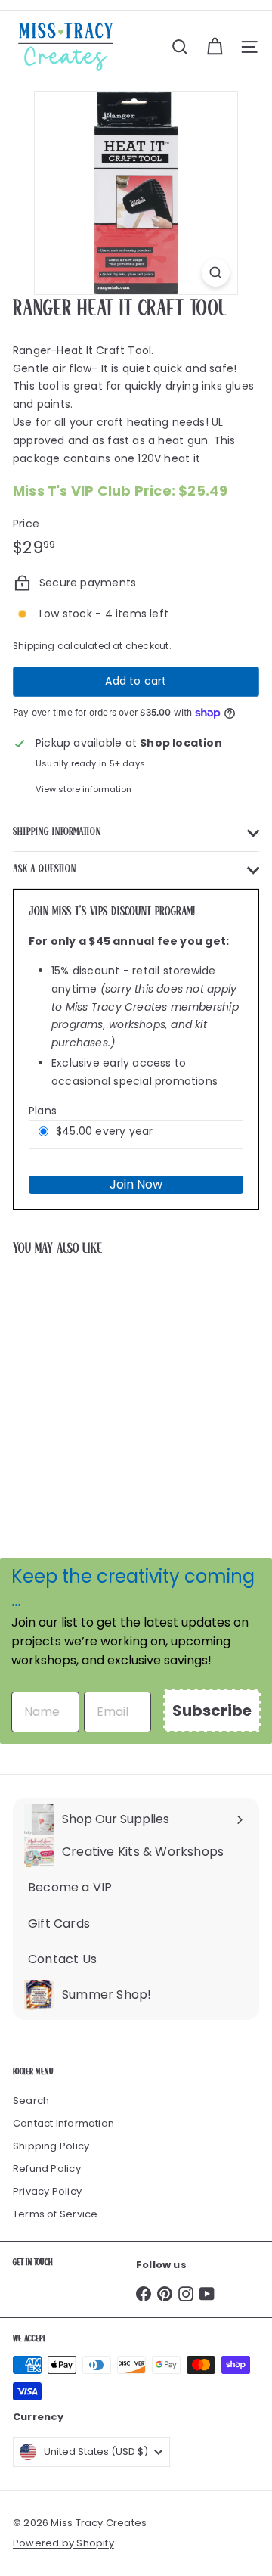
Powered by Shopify (63, 2543)
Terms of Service (55, 2214)
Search (31, 2101)
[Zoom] (216, 273)
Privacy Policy (47, 2191)
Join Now (136, 1184)
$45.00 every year (105, 1131)
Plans (43, 1111)
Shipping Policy (51, 2146)
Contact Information (63, 2123)
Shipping (34, 646)
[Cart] (215, 47)
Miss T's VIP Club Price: (121, 491)
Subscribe (212, 1711)
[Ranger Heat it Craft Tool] (107, 1384)
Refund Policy (47, 2169)
